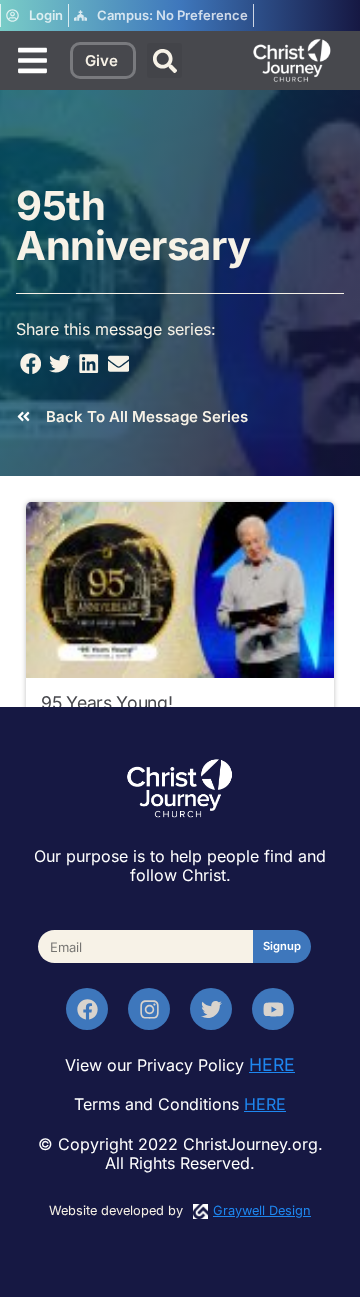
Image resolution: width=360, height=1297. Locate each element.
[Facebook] (87, 1009)
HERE (272, 1064)
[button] (164, 60)
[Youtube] (273, 1009)
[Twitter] (211, 1009)
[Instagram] (149, 1009)
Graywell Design (262, 1210)
